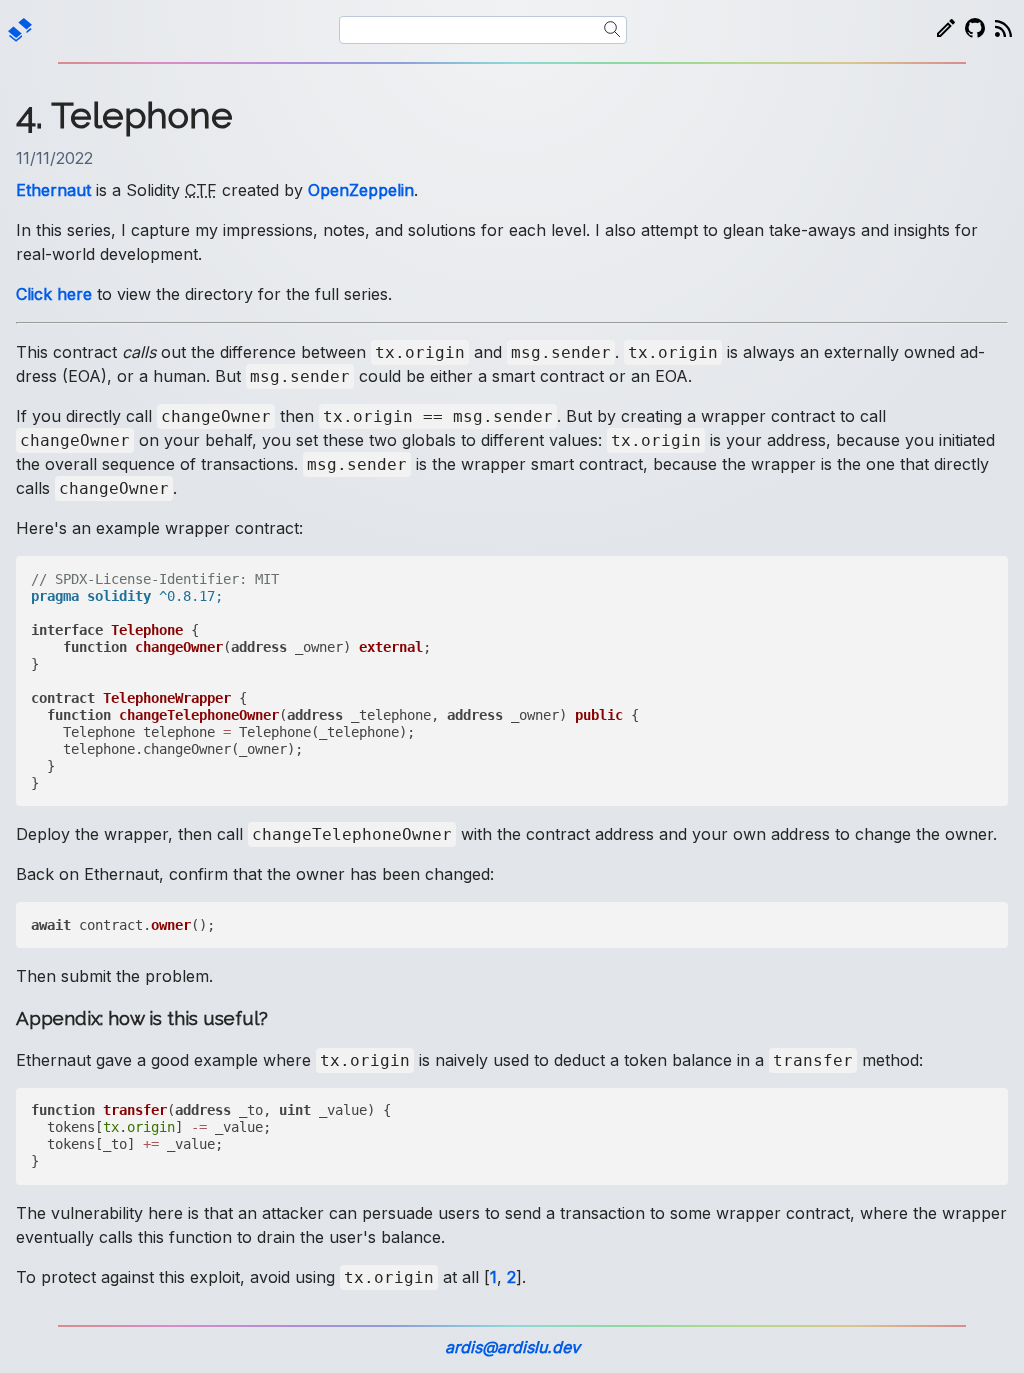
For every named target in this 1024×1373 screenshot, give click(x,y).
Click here (54, 294)
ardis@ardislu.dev (512, 1347)
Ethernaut (53, 190)
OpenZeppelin (361, 190)
